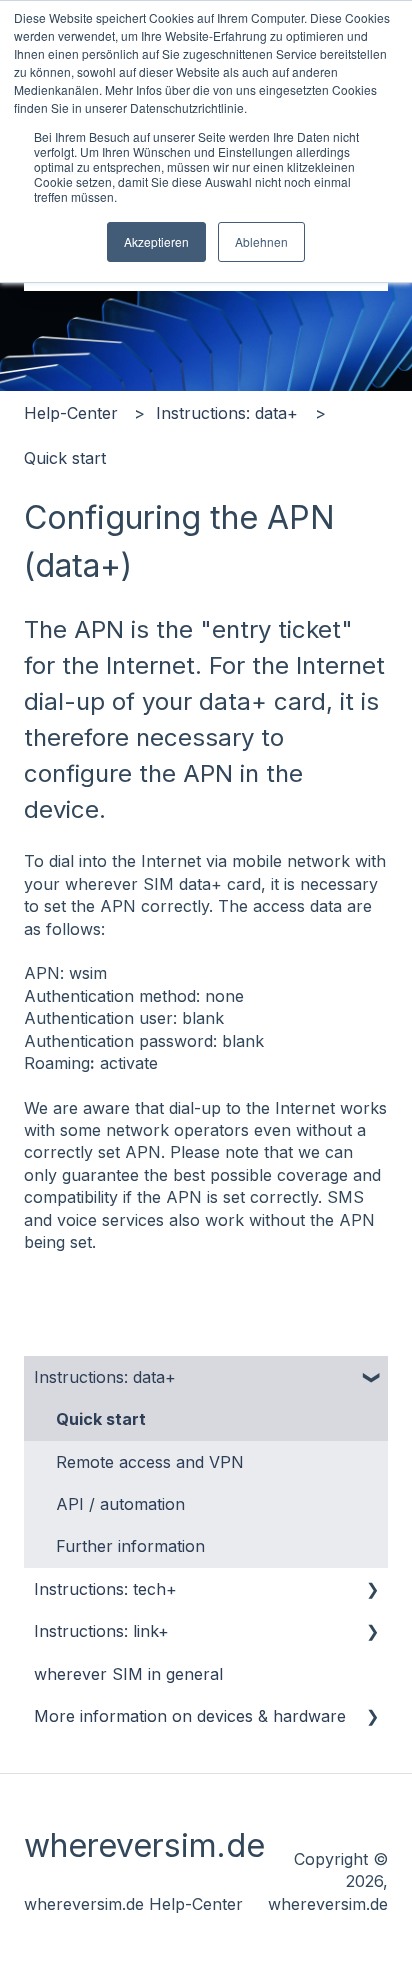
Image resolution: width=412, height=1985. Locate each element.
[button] (372, 1378)
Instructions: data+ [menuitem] (105, 1377)
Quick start (65, 458)
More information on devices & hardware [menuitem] (190, 1716)
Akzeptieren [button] (156, 241)
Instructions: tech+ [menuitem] (105, 1589)
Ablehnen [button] (261, 241)
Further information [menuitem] (130, 1546)
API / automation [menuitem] (120, 1504)
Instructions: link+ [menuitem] (101, 1631)
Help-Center (71, 413)
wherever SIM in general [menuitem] (128, 1674)
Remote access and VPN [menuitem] (150, 1462)
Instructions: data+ (227, 413)
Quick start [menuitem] (101, 1419)
